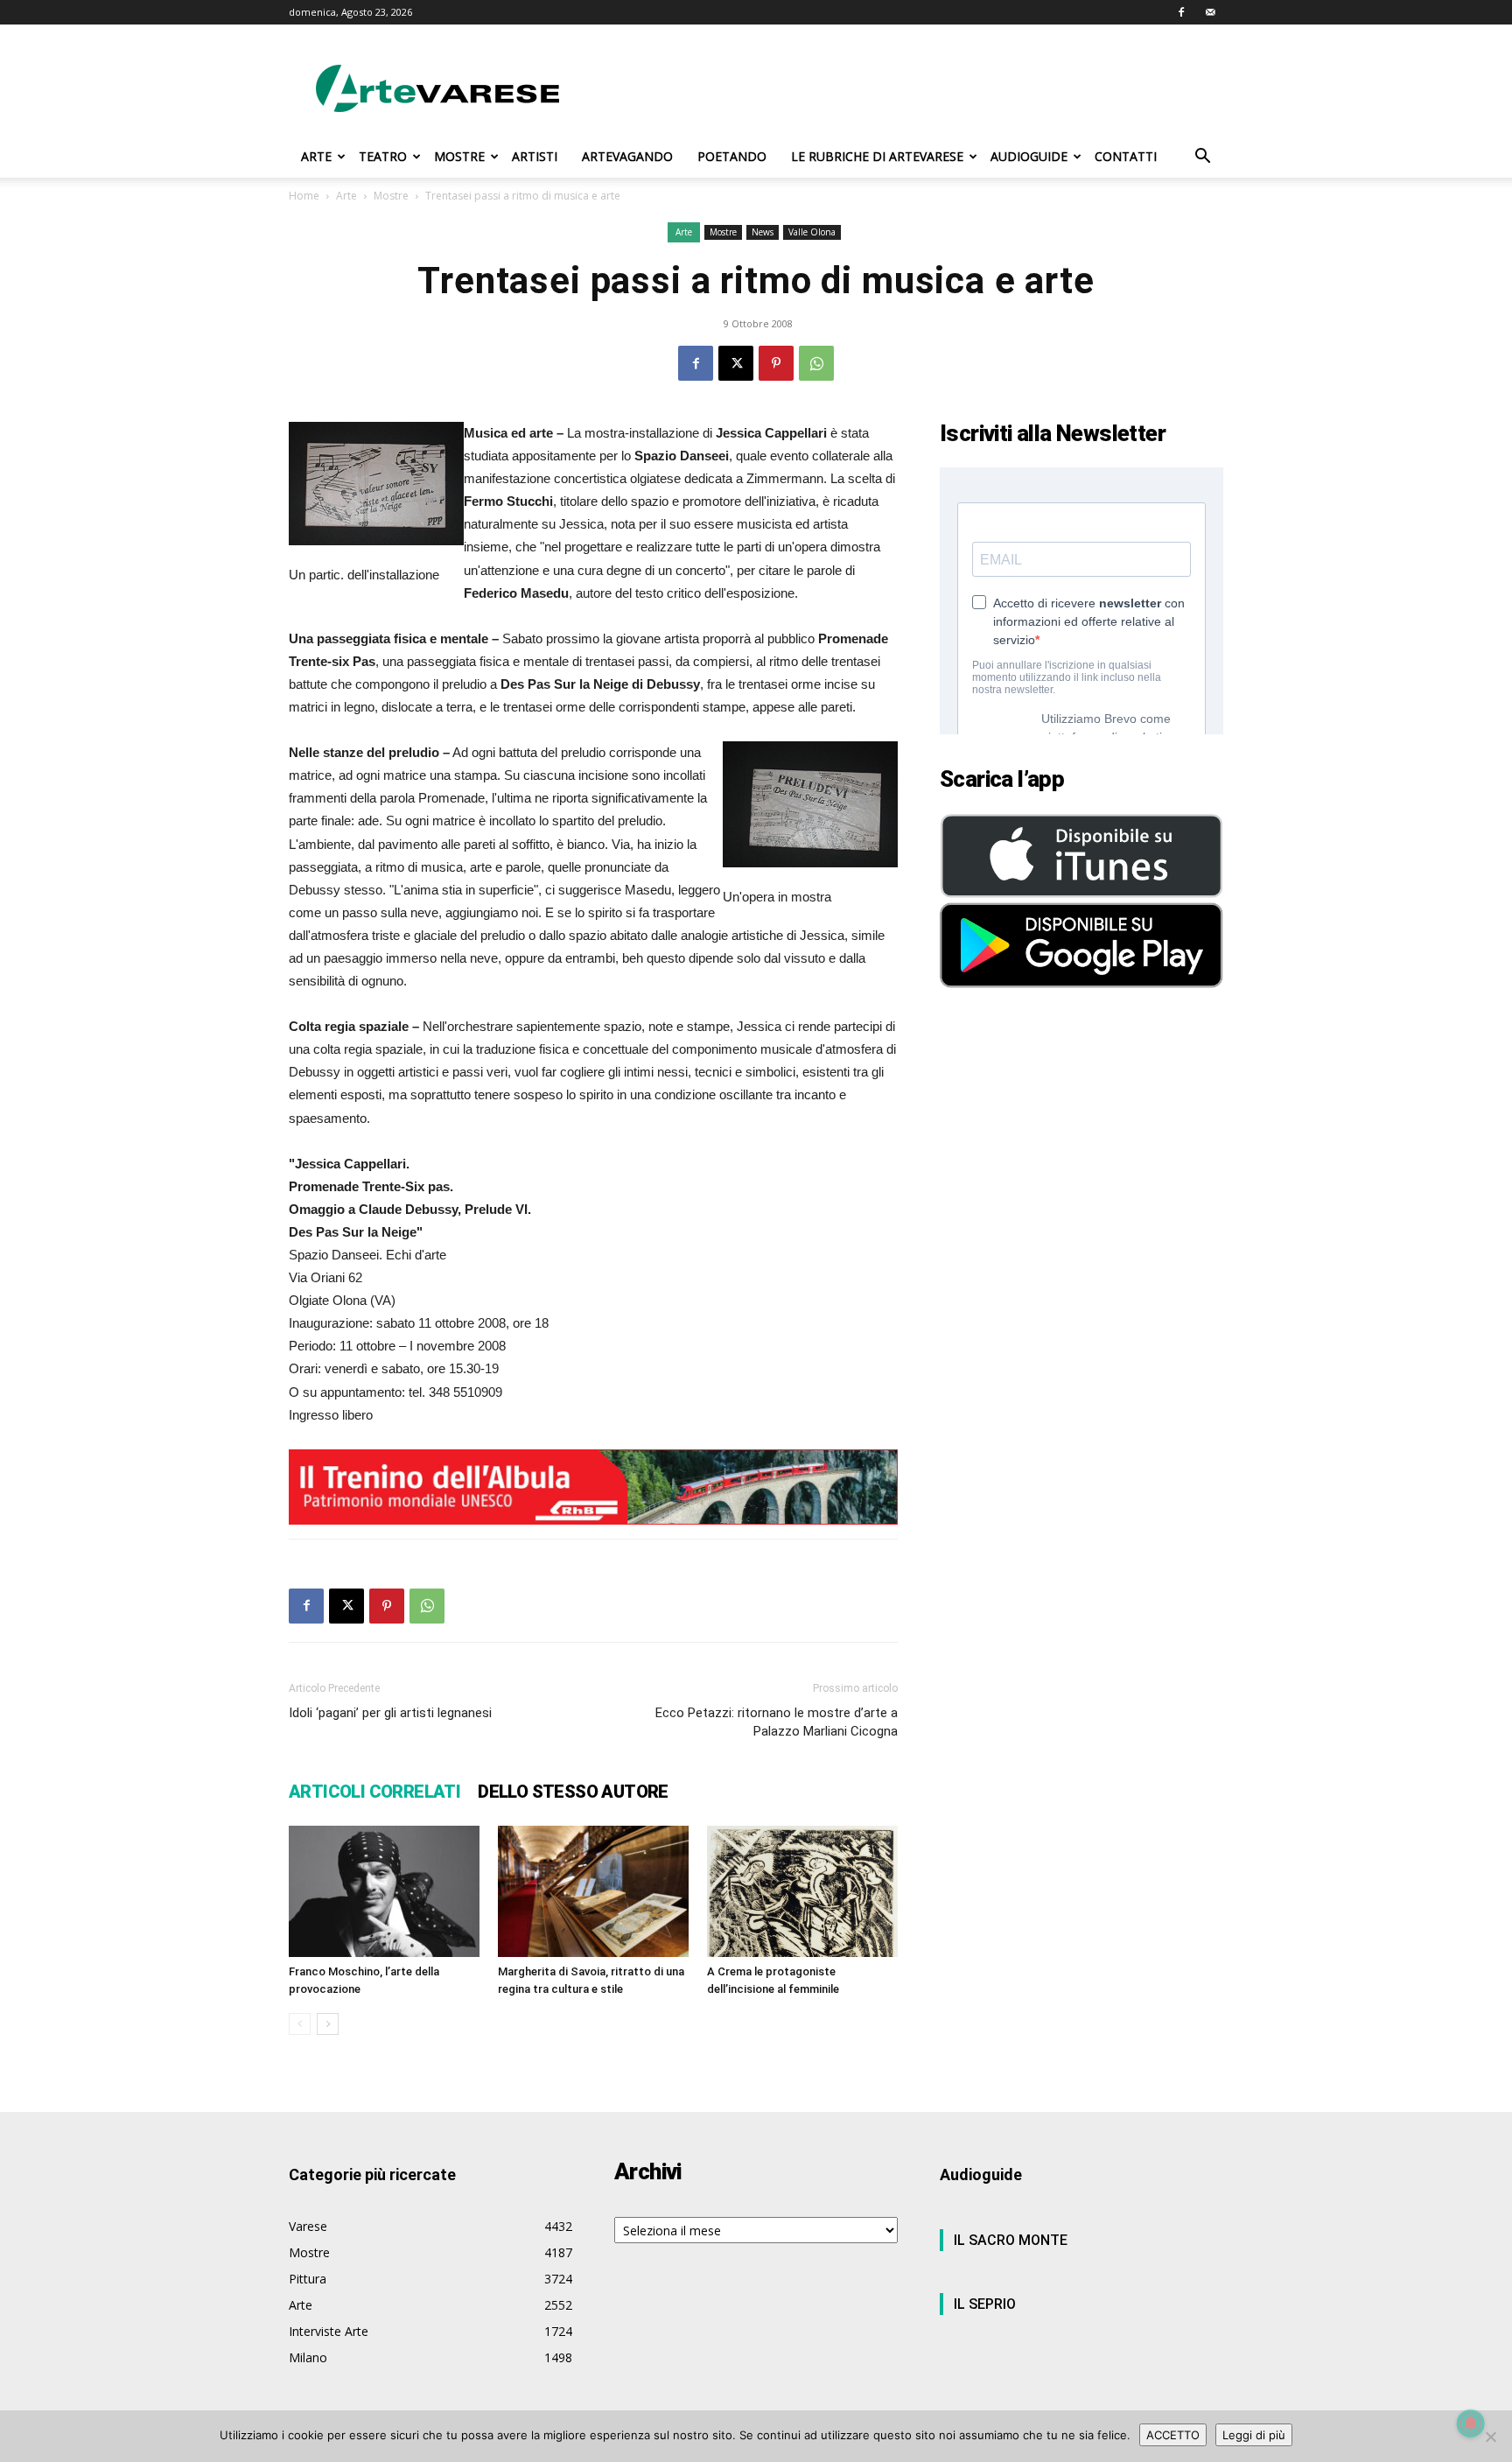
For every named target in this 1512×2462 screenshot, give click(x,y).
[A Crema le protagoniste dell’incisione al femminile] (802, 1892)
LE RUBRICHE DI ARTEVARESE (877, 156)
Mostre (391, 196)
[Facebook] (1181, 12)
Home (304, 196)
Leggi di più (1254, 2435)
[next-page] (328, 2024)
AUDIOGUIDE (1029, 156)
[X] (736, 363)
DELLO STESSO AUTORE (573, 1792)
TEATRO (383, 156)
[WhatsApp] (816, 363)
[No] (1490, 2437)
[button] (1202, 158)
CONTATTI (1126, 156)
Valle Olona (812, 232)
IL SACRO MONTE (1011, 2240)
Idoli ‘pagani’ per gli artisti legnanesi (390, 1713)
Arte (346, 196)
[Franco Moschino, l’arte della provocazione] (384, 1891)
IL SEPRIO (985, 2304)
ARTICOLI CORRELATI (374, 1792)
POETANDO (732, 156)
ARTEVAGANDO (627, 156)
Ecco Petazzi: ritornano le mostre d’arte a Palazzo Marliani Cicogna (777, 1722)
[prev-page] (300, 2024)
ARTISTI (535, 156)
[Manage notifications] (1471, 2423)
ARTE (316, 156)
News (763, 232)
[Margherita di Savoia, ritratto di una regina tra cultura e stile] (593, 1891)
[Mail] (1210, 12)
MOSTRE (459, 156)
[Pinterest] (776, 363)
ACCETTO (1173, 2435)
